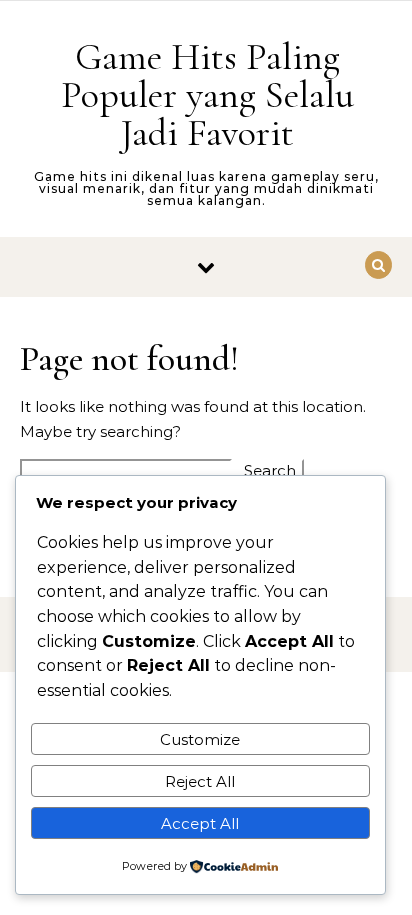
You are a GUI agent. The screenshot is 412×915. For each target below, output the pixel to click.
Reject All (200, 781)
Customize (200, 739)
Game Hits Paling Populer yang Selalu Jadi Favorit (207, 95)
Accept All (200, 823)
